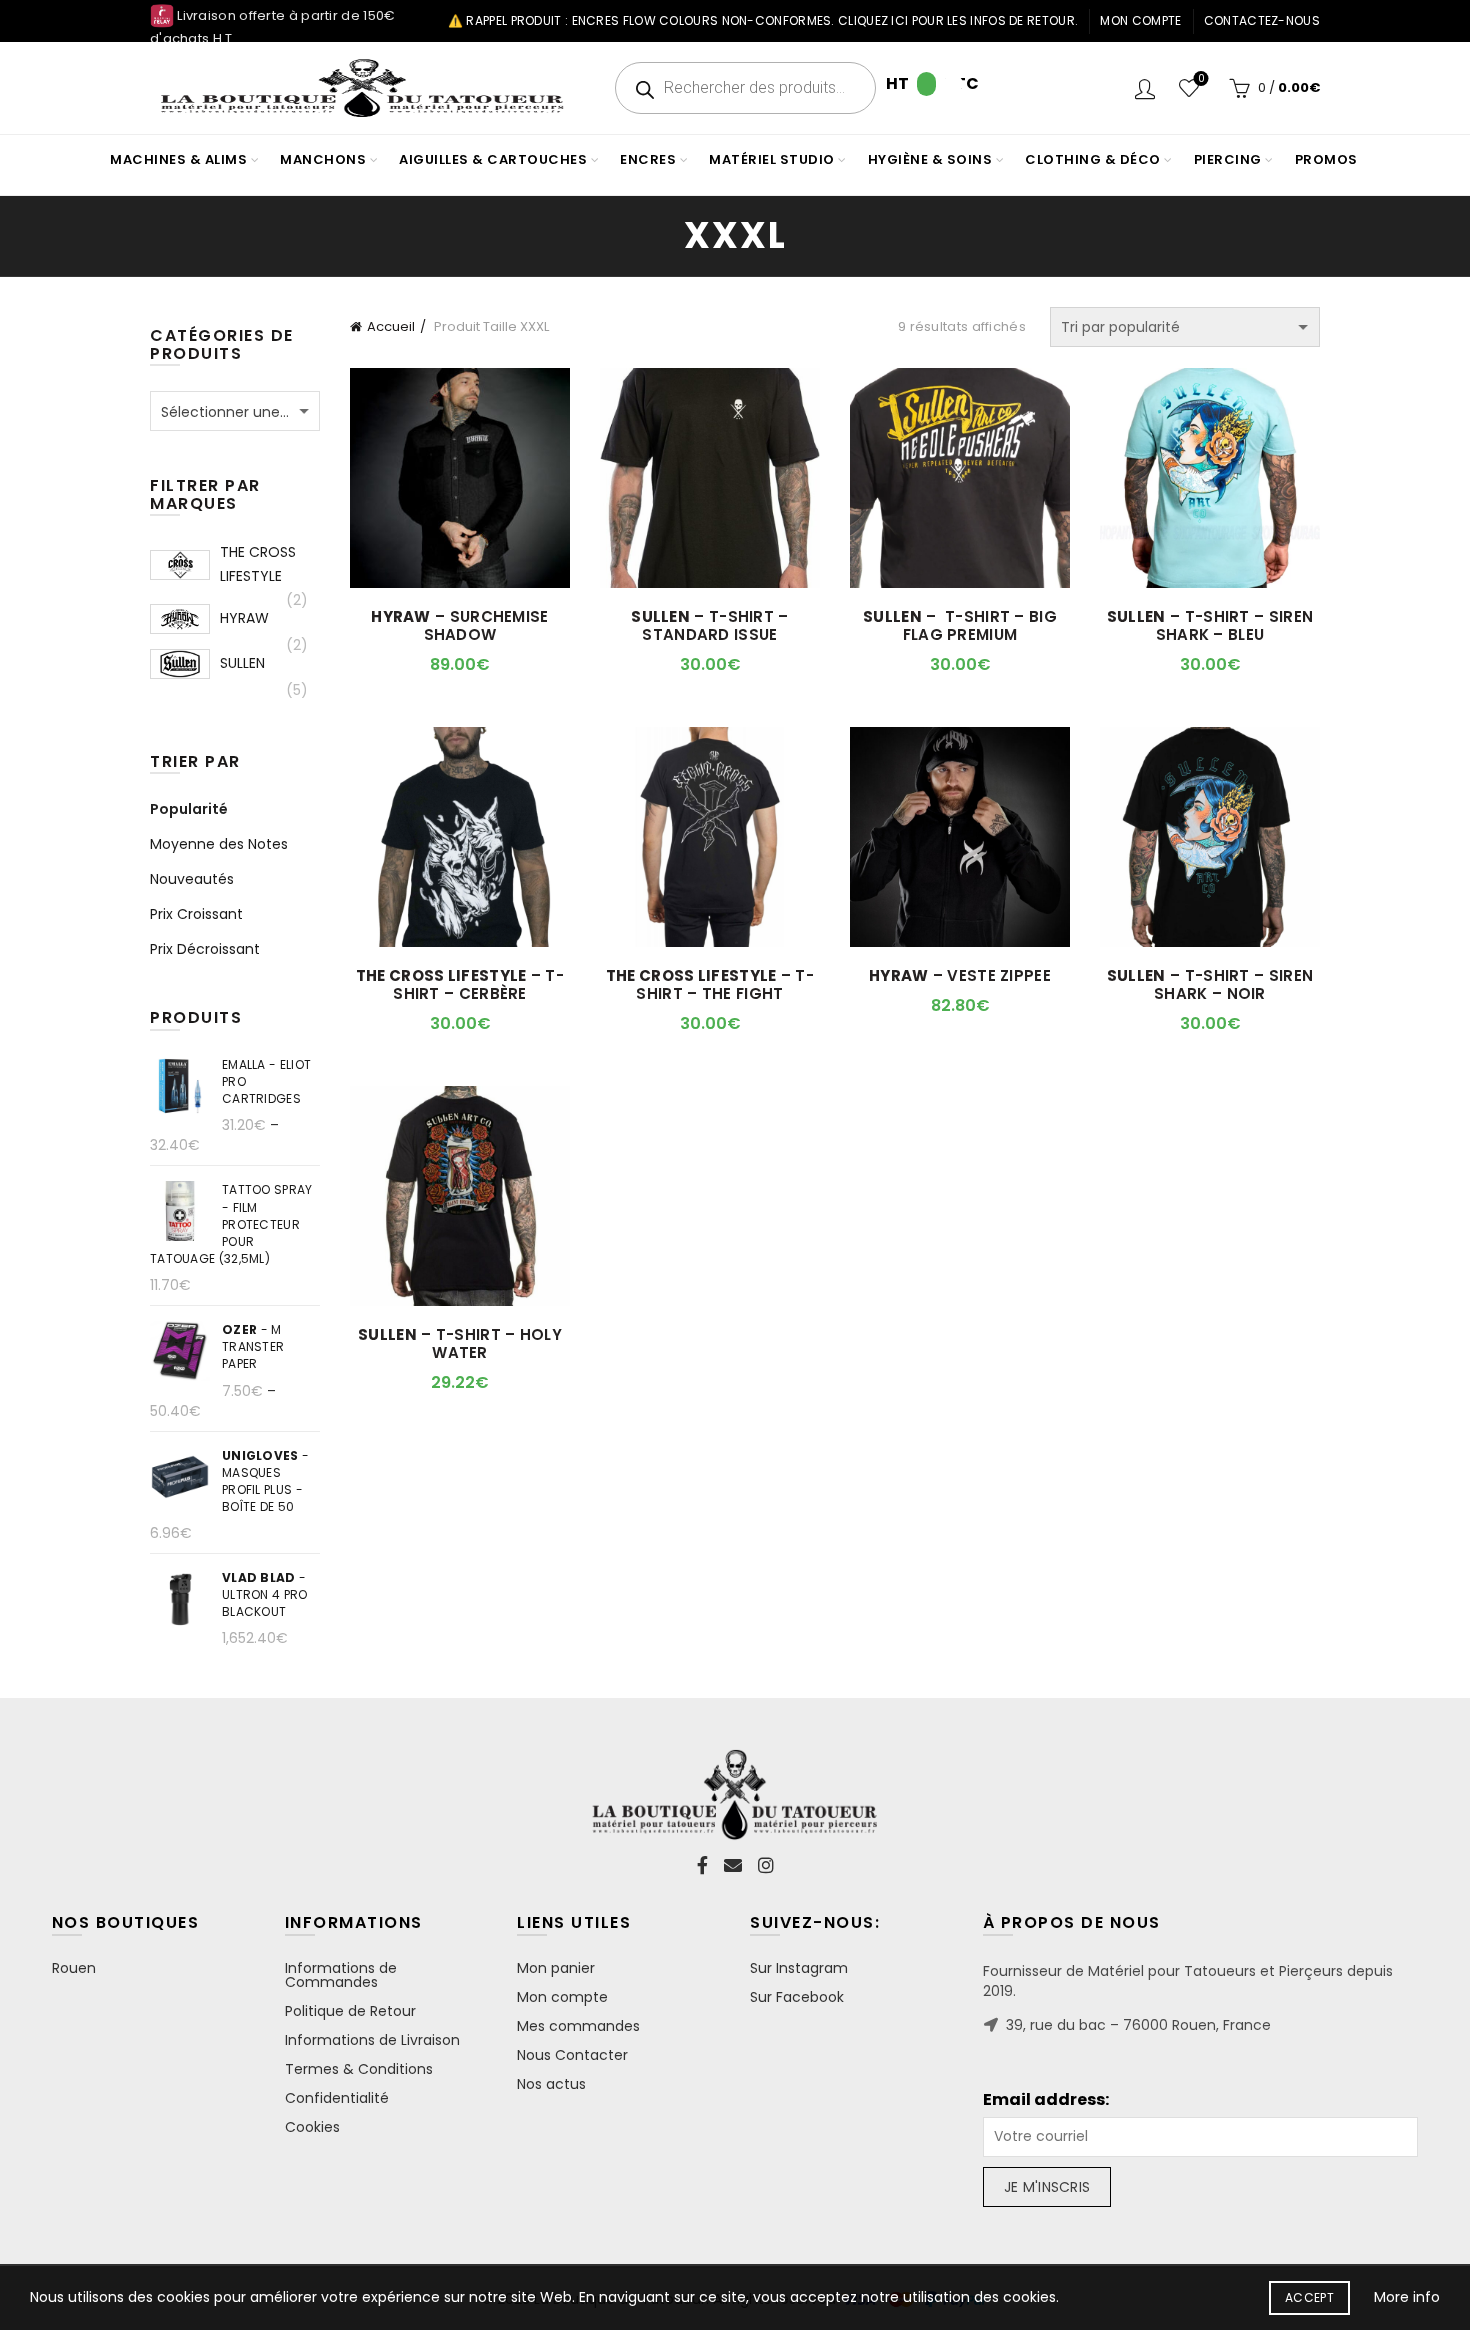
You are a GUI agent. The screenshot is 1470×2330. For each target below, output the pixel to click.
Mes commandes (578, 2026)
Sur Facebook (797, 1997)
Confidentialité (337, 2098)
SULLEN (242, 663)
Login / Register (1145, 88)
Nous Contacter (572, 2055)
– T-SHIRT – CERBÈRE (460, 985)
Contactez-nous (1262, 20)
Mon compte (1140, 20)
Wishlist (1201, 79)
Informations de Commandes (341, 1975)
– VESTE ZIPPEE (960, 976)
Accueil (391, 326)
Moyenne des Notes (219, 844)
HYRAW (244, 618)
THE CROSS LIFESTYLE (258, 564)
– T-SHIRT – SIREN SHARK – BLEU (1210, 626)
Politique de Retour (350, 2011)
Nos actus (551, 2084)
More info (1407, 2297)
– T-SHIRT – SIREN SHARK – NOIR (1210, 985)
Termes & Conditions (359, 2069)
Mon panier (556, 1968)
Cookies (312, 2127)
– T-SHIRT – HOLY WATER (460, 1344)
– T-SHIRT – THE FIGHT (710, 985)
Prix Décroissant (205, 949)
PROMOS (1326, 159)
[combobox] (235, 411)
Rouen (74, 1968)
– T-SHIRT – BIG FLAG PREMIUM (960, 626)
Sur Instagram (799, 1968)
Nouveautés (192, 879)
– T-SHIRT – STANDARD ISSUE (709, 626)
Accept (1309, 2297)
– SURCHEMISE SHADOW (459, 626)
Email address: (1046, 2100)
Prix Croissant (196, 914)
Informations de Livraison (372, 2040)
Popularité (189, 809)
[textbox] (235, 412)
